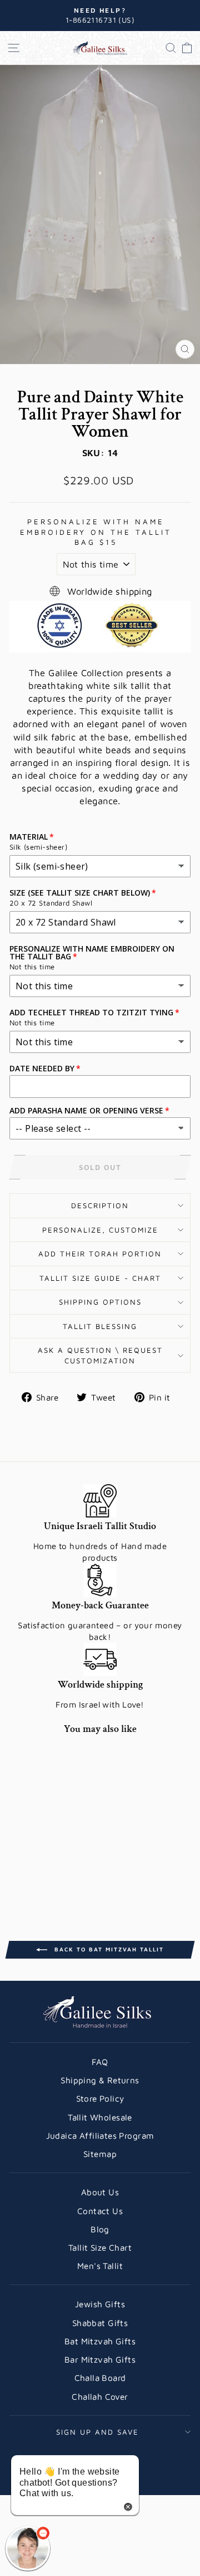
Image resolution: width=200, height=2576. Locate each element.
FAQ (100, 2062)
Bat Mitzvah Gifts (100, 2341)
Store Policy (100, 2098)
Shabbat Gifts (100, 2323)
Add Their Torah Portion (100, 1254)
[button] (28, 2548)
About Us (100, 2192)
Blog (100, 2229)
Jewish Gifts (100, 2304)
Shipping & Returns (100, 2080)
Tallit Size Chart (100, 2247)
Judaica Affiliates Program (100, 2135)
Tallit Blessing (100, 1326)
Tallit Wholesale (100, 2117)
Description (100, 1205)
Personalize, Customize (100, 1230)
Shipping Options (100, 1302)
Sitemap (100, 2154)
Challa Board (100, 2378)
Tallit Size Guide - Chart (100, 1278)
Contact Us (100, 2211)
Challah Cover (100, 2396)
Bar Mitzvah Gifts (100, 2359)
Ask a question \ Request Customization (100, 1355)
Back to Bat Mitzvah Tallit (108, 1949)
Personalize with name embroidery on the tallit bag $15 (96, 532)
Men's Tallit (100, 2266)
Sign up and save (97, 2432)
